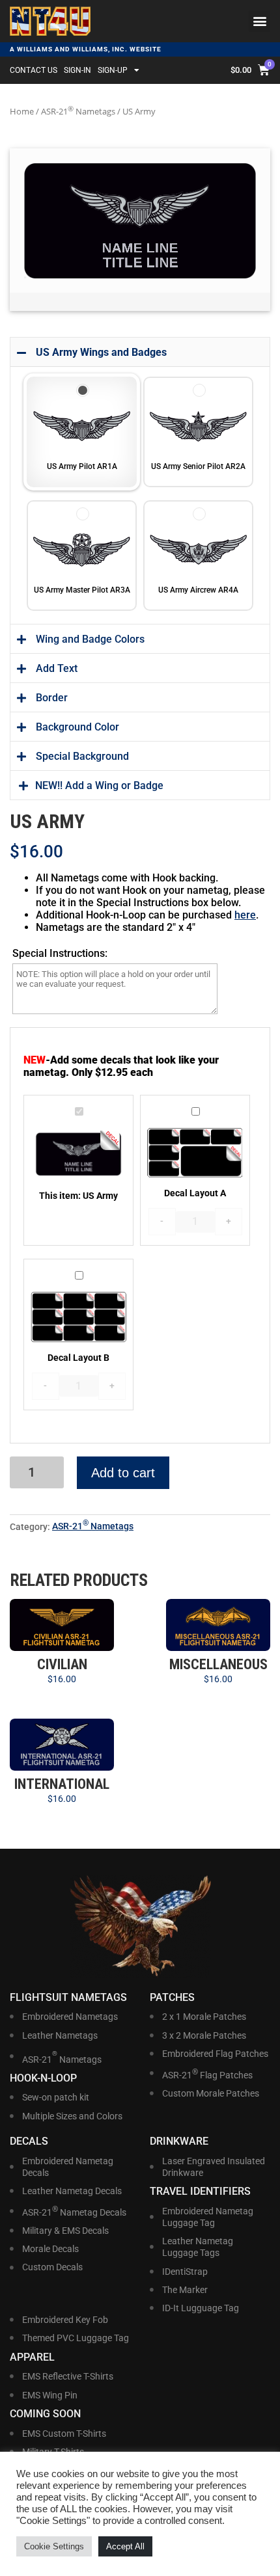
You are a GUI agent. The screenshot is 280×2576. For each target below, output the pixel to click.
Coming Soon (45, 2414)
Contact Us (34, 70)
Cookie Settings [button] (54, 2546)
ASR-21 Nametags (78, 111)
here (245, 915)
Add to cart (123, 1473)
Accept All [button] (125, 2546)
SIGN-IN (77, 70)
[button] (259, 21)
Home (22, 111)
